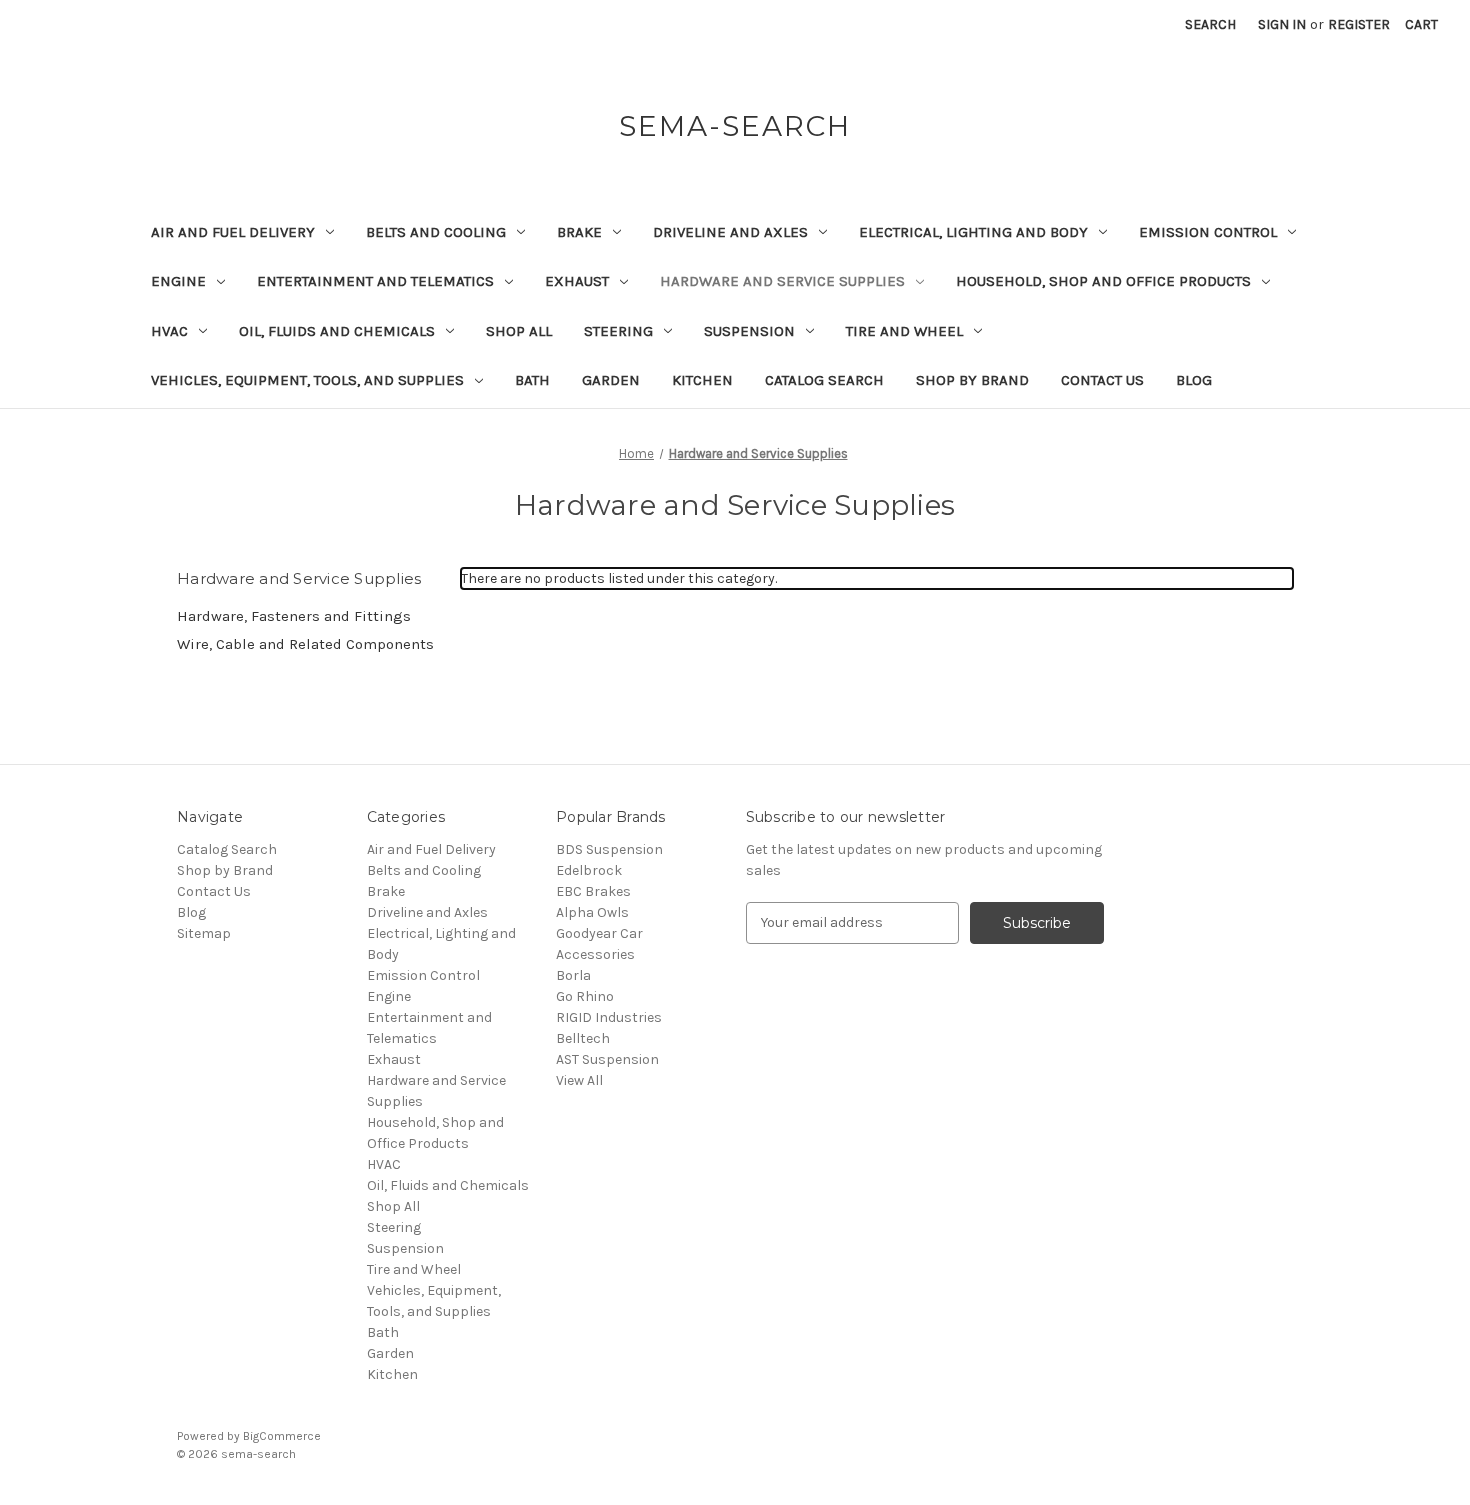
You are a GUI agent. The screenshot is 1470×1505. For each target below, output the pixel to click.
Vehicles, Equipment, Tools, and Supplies (307, 380)
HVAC (169, 331)
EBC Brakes (593, 891)
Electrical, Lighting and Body (973, 232)
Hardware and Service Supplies (782, 281)
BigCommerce (282, 1436)
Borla (573, 975)
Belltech (583, 1038)
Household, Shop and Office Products (1103, 281)
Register (1359, 24)
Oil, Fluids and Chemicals (337, 331)
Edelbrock (589, 870)
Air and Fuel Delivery (233, 232)
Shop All (519, 331)
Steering (618, 331)
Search (1210, 24)
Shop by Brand (972, 380)
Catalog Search (824, 380)
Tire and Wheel (904, 331)
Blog (1194, 380)
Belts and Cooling (436, 232)
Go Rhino (585, 996)
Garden (611, 380)
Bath (532, 380)
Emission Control (1208, 232)
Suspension (749, 331)
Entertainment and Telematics (375, 281)
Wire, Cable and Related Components (305, 644)
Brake (579, 232)
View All (579, 1080)
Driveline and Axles (730, 232)
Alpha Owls (592, 912)
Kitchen (702, 380)
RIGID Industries (609, 1017)
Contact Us (1102, 380)
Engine (178, 281)
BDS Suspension (609, 849)
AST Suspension (607, 1059)
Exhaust (577, 281)
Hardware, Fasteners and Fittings (294, 616)
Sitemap (204, 933)
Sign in (1282, 24)
